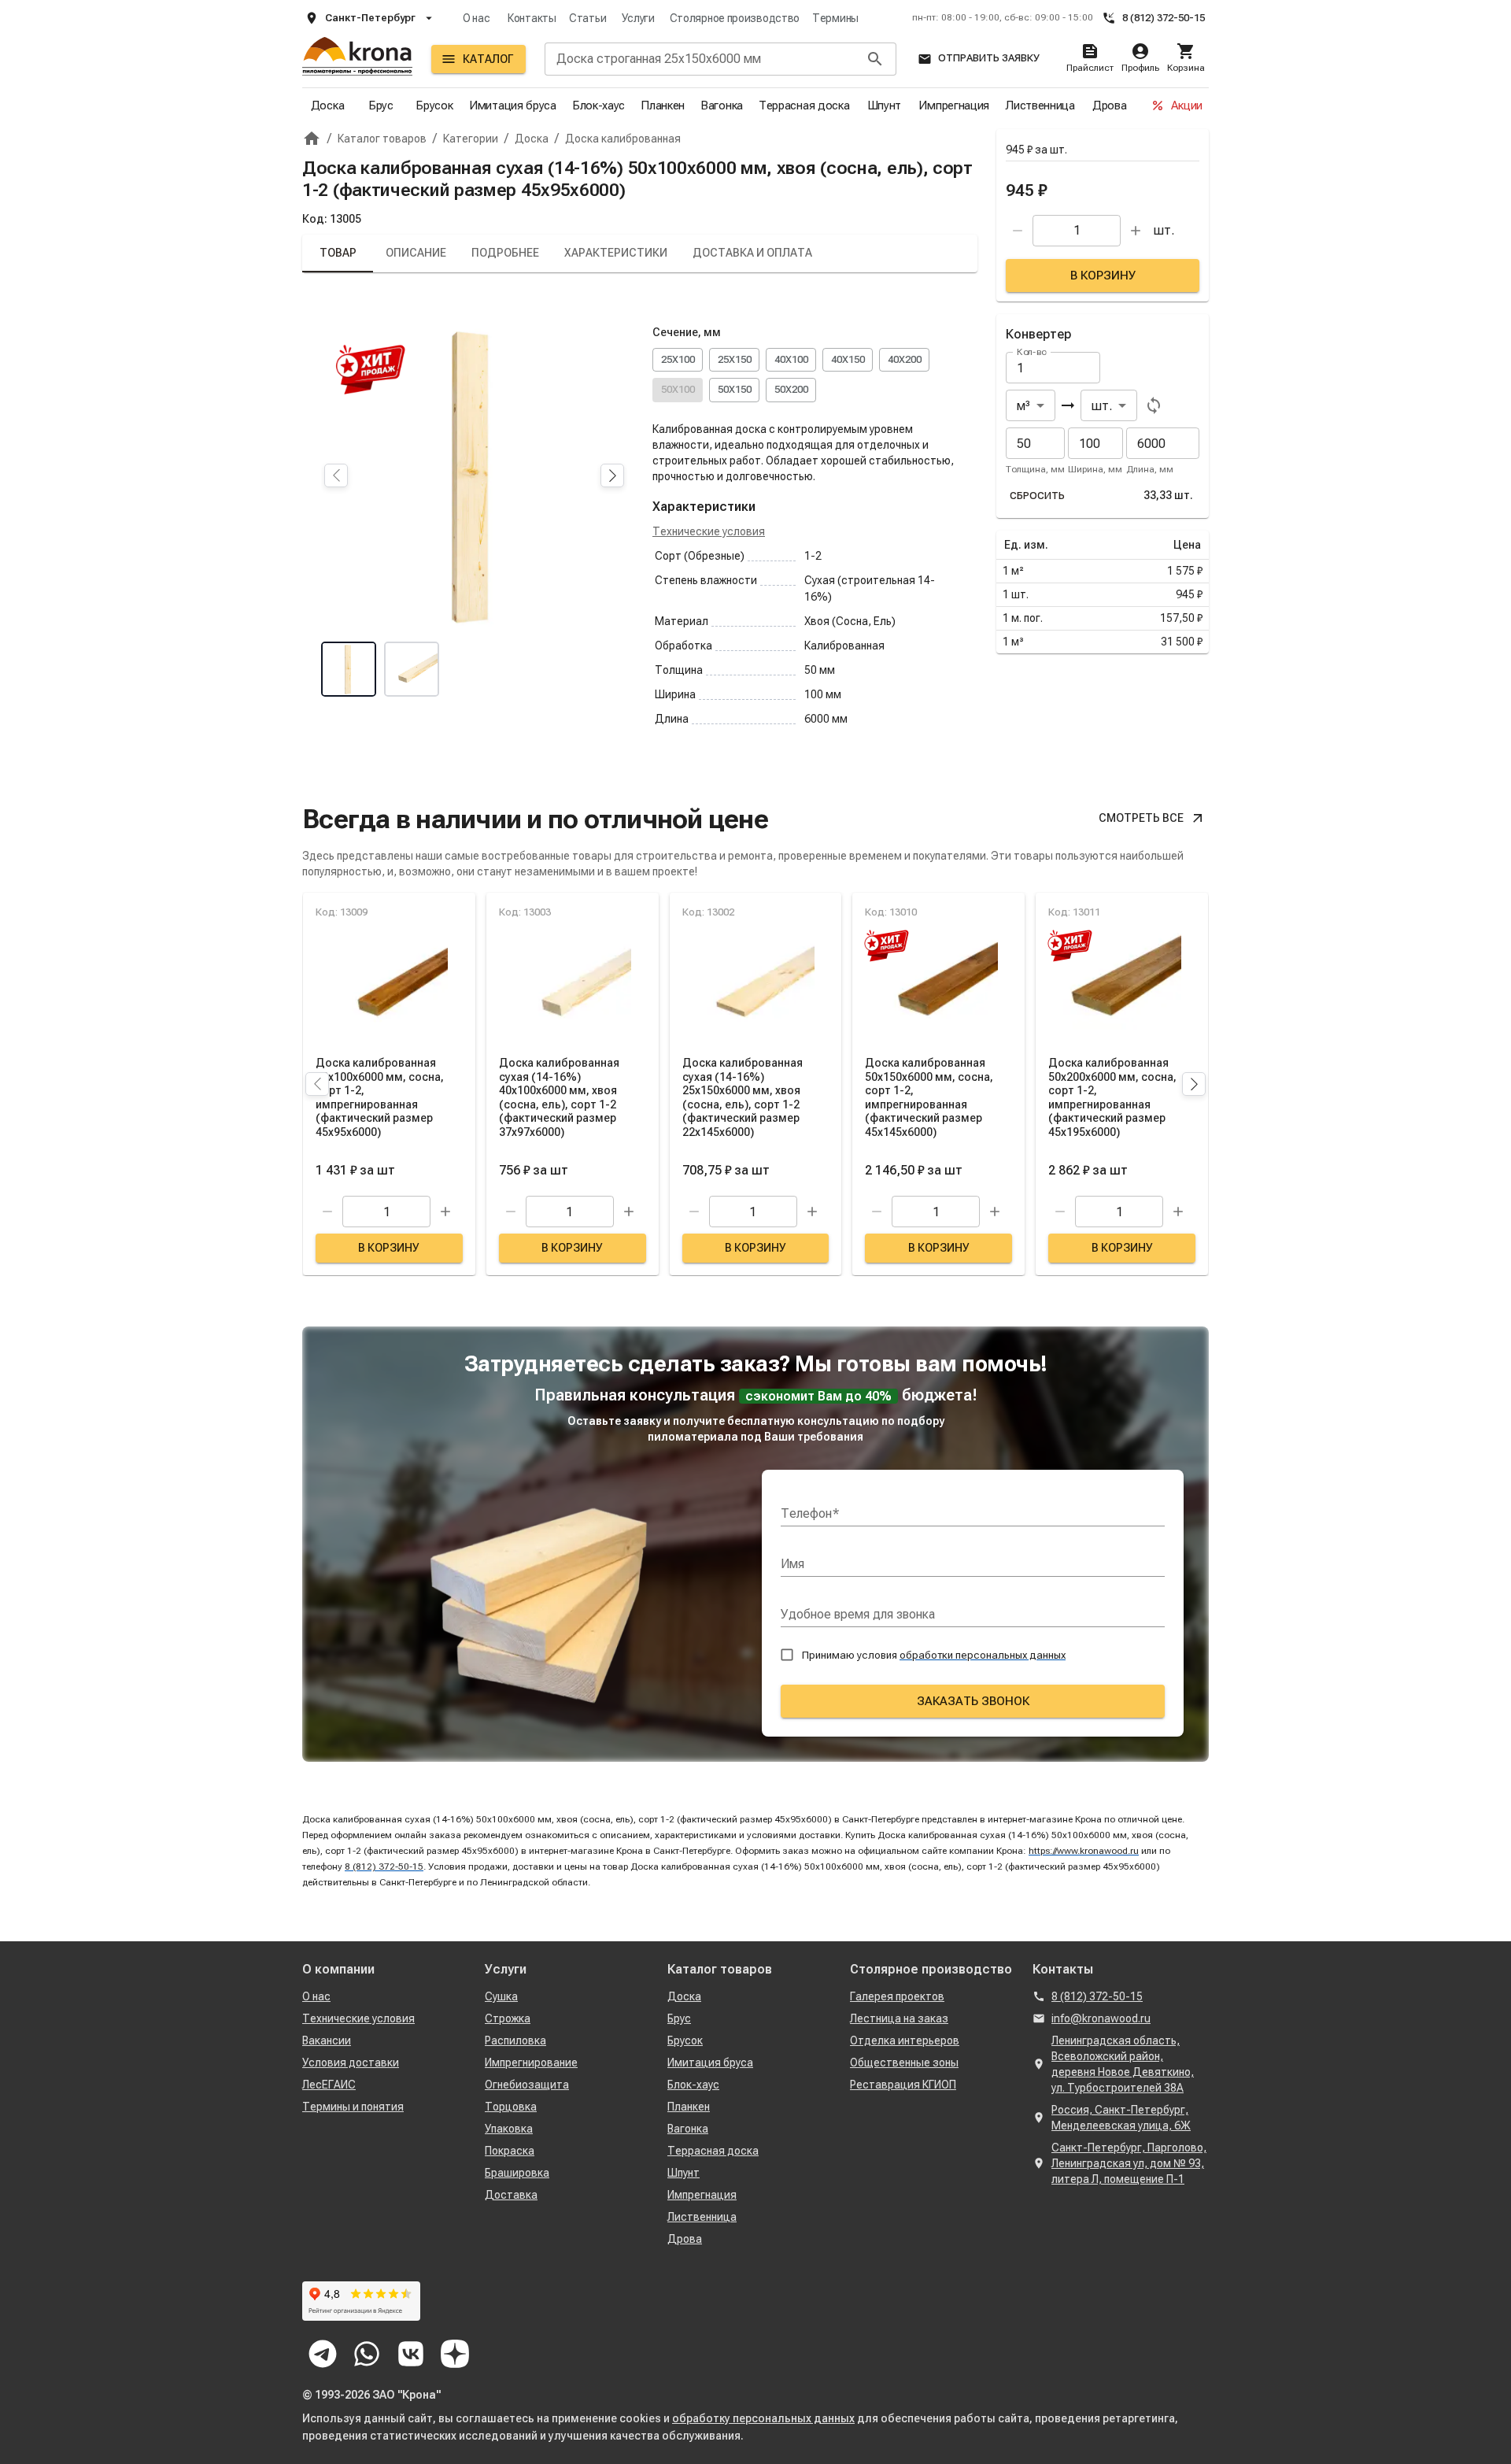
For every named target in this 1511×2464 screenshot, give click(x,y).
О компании (338, 1969)
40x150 (848, 359)
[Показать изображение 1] (349, 669)
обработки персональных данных (983, 1655)
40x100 (791, 359)
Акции (1187, 105)
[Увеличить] (1136, 231)
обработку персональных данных (763, 2418)
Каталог (488, 59)
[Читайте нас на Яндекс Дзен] (455, 2354)
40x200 (905, 359)
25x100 (678, 359)
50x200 (791, 389)
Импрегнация (954, 105)
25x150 (735, 359)
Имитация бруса (513, 105)
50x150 (735, 389)
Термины (835, 18)
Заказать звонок (973, 1701)
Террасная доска (804, 105)
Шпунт (885, 105)
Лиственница (1040, 105)
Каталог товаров (720, 1969)
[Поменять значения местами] (1154, 405)
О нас (477, 18)
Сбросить (1037, 496)
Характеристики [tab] (616, 253)
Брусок (434, 105)
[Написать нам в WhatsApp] (367, 2354)
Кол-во (1032, 352)
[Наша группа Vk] (411, 2354)
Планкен (663, 105)
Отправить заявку (989, 58)
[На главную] (357, 59)
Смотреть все (1141, 818)
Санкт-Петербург (370, 18)
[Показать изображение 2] (412, 669)
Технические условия (709, 531)
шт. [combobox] (1102, 406)
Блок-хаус (598, 105)
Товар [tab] (338, 253)
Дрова (1110, 105)
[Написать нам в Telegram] (323, 2354)
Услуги (638, 18)
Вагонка (722, 105)
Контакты (532, 18)
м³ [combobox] (1023, 406)
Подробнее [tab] (505, 253)
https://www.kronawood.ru (1084, 1851)
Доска (328, 105)
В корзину (1103, 276)
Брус (381, 105)
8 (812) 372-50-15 (1164, 18)
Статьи (587, 18)
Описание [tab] (416, 253)
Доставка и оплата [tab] (752, 253)
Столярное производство (735, 18)
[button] (612, 475)
